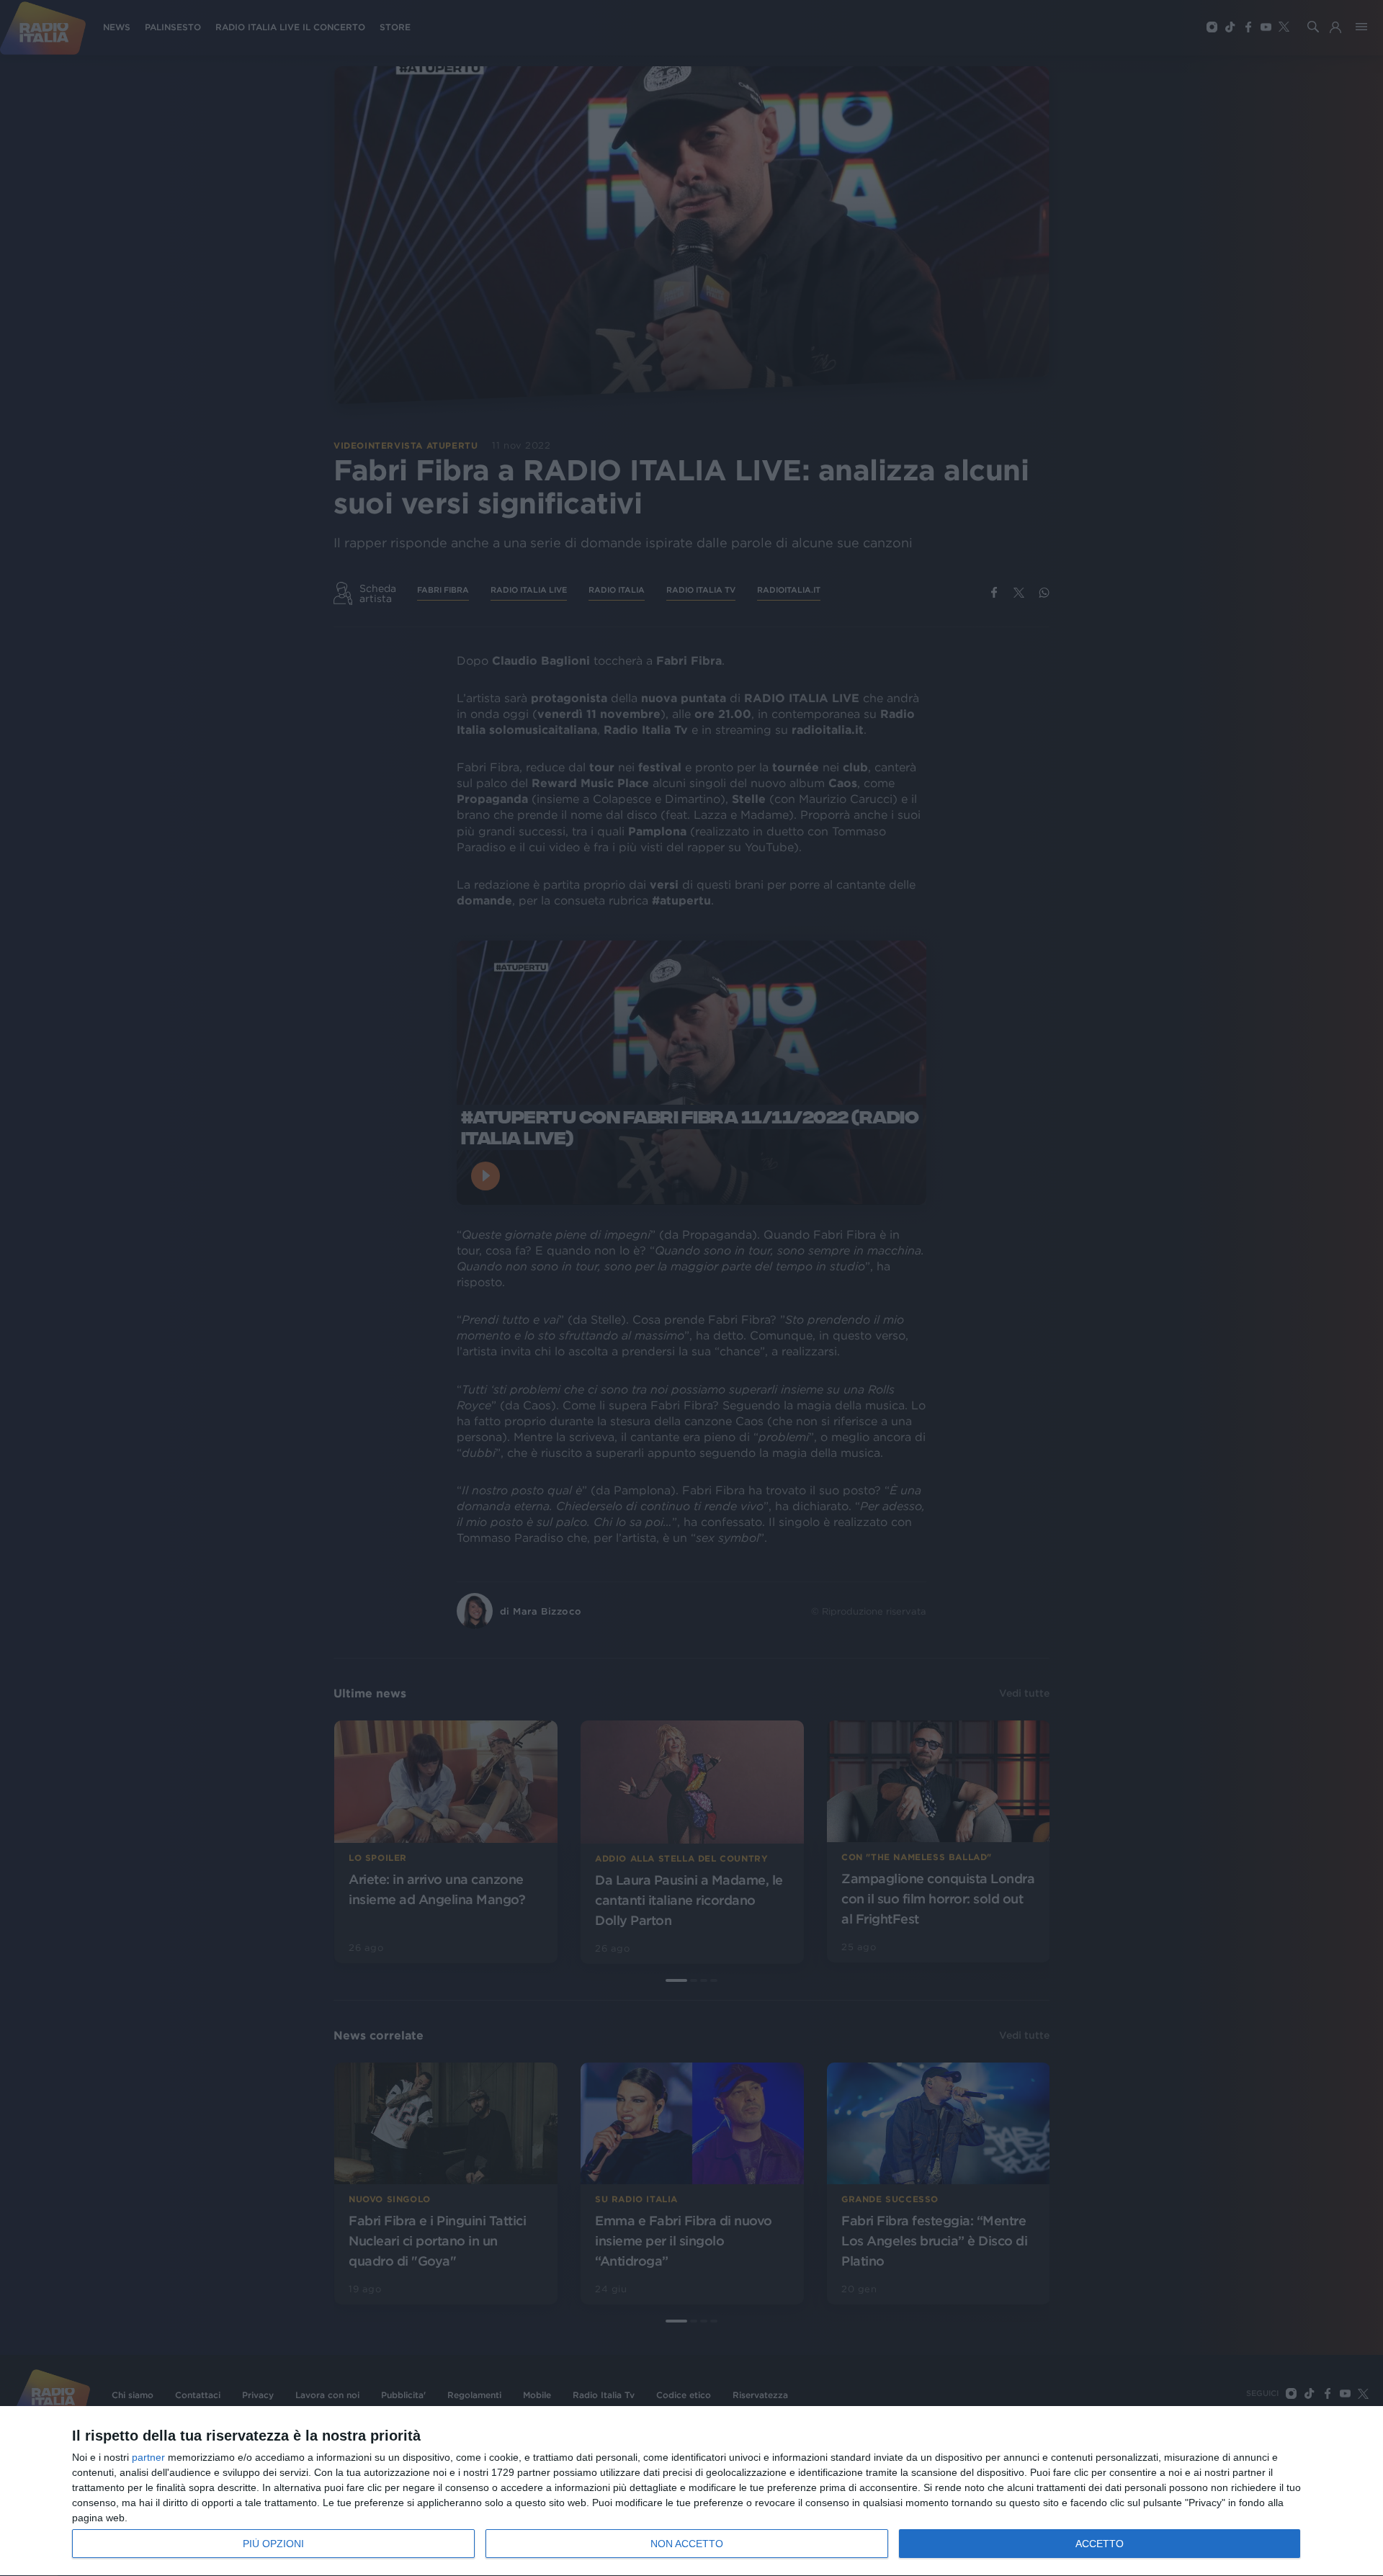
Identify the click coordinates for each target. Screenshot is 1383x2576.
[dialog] (691, 2491)
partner (148, 2457)
